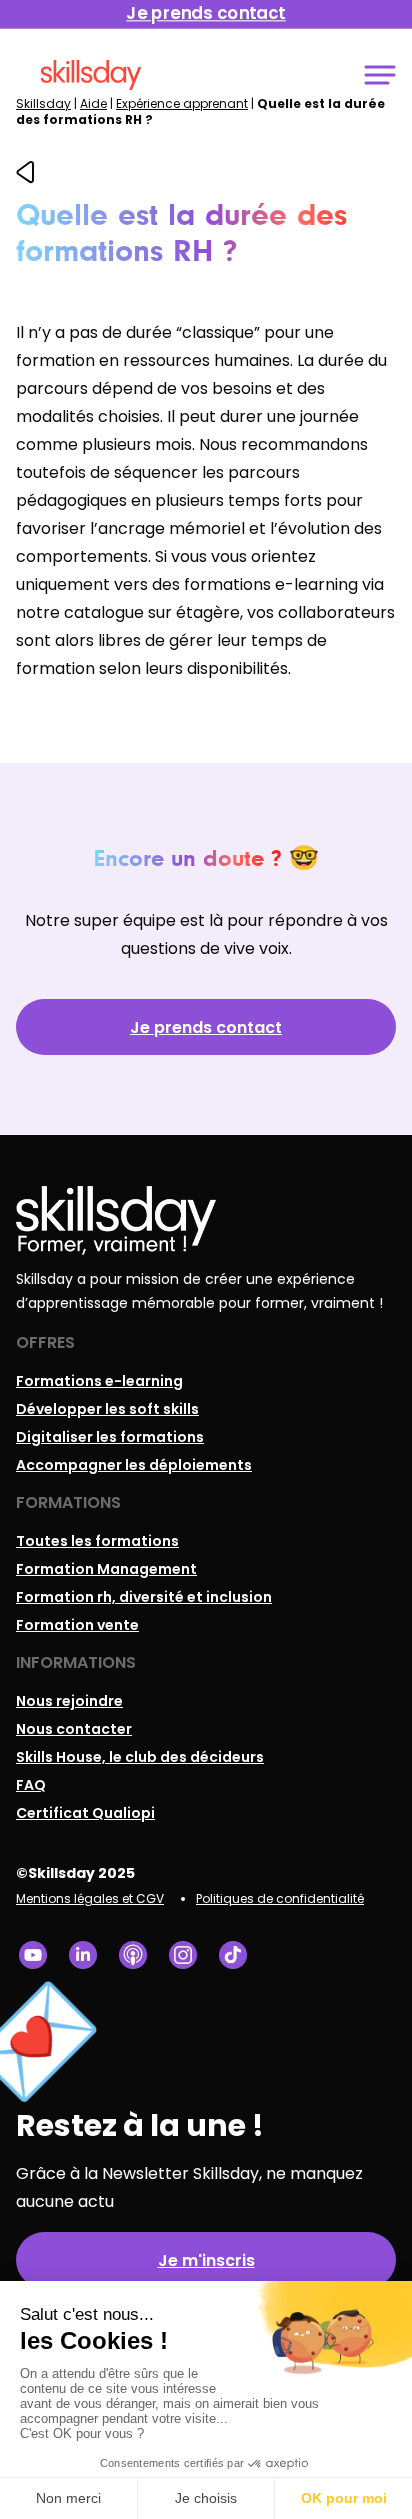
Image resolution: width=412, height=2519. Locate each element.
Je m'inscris (206, 2260)
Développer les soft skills (107, 1409)
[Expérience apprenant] (25, 178)
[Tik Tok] (233, 1955)
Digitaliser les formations (110, 1437)
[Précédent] (25, 172)
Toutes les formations (97, 1541)
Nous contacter (74, 1729)
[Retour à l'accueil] (91, 75)
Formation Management (106, 1569)
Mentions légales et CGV (90, 1898)
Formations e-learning (99, 1381)
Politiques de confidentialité (280, 1898)
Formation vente (77, 1625)
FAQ (31, 1785)
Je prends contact (206, 1027)
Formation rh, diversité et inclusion (144, 1597)
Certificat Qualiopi (85, 1813)
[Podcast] (133, 1955)
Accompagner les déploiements (134, 1465)
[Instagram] (183, 1955)
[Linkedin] (83, 1955)
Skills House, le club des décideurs (140, 1757)
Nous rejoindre (69, 1701)
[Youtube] (33, 1955)
